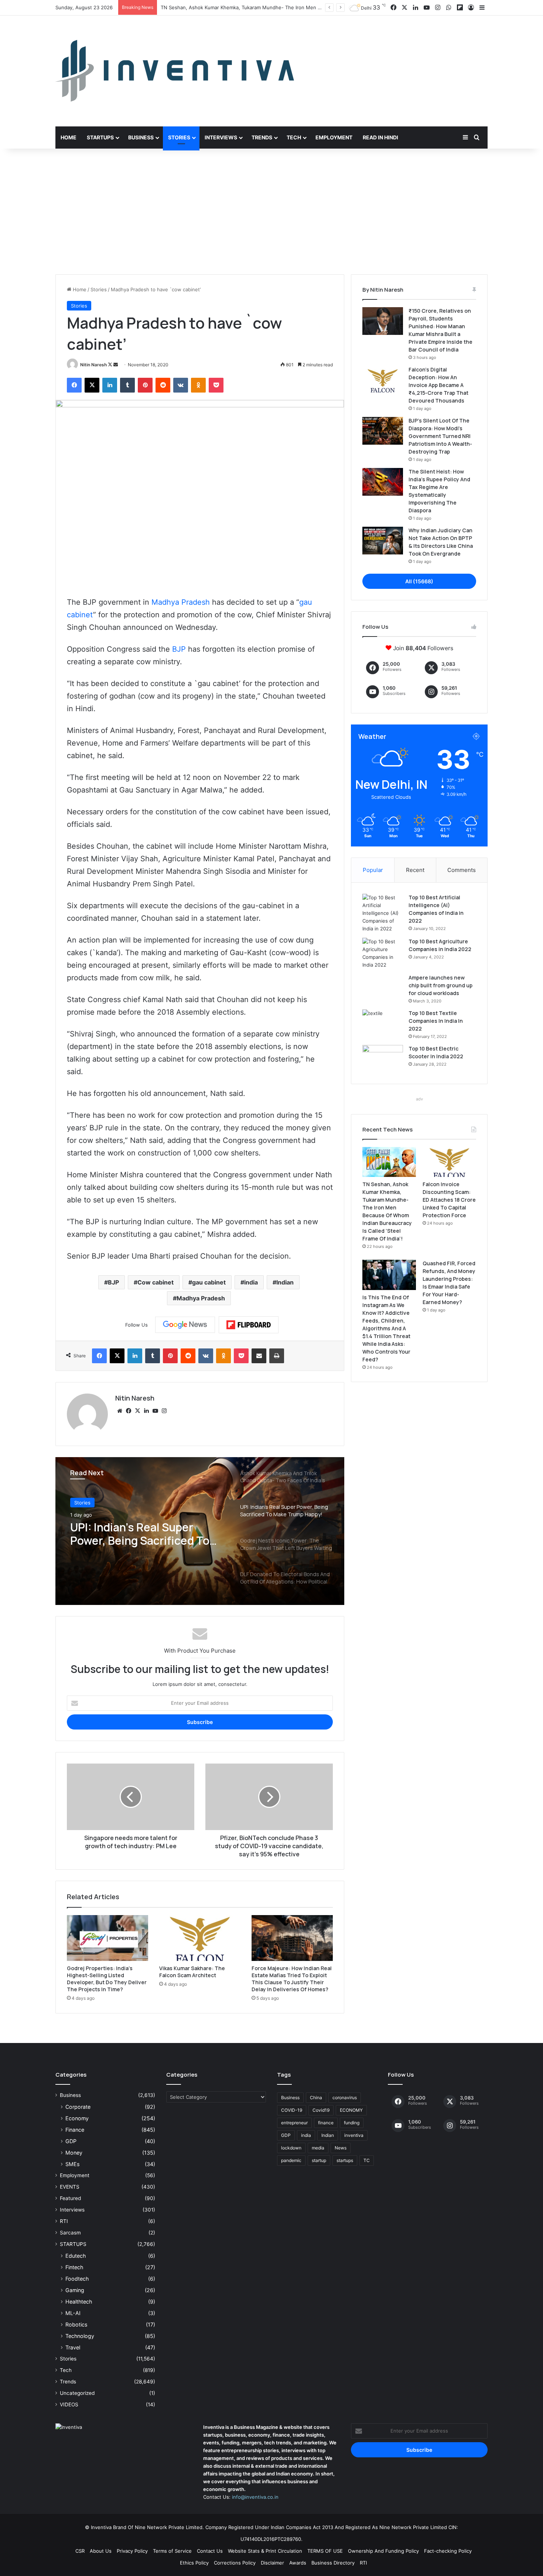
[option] (200, 1531)
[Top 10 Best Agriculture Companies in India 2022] (383, 953)
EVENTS (70, 2187)
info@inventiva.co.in (255, 2497)
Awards (298, 2563)
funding (352, 2123)
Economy (77, 2118)
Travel (73, 2347)
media (318, 2148)
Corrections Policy (235, 2563)
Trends (262, 137)
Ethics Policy (194, 2563)
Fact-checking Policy (448, 2551)
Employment (334, 137)
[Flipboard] (249, 1325)
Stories (179, 137)
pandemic (291, 2160)
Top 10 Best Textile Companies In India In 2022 (436, 1021)
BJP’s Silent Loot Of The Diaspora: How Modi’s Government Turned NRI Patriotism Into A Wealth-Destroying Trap (440, 436)
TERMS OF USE (325, 2551)
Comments (462, 870)
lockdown (291, 2148)
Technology (80, 2336)
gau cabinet (209, 1282)
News (341, 2148)
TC (367, 2160)
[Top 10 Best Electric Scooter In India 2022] (383, 1059)
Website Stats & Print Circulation (265, 2551)
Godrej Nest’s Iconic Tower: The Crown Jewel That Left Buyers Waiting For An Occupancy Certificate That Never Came (143, 1534)
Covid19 (321, 2110)
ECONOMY (351, 2110)
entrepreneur (294, 2123)
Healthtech (79, 2302)
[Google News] (185, 1325)
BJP (179, 649)
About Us (101, 2551)
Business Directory (333, 2563)
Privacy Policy (132, 2551)
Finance (75, 2130)
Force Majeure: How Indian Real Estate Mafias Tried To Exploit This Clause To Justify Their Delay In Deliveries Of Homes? (292, 1979)
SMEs (72, 2164)
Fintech (74, 2267)
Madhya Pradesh (181, 602)
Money (74, 2153)
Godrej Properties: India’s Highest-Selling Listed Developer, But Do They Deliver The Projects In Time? (107, 1979)
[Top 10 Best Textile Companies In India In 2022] (383, 1023)
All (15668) (419, 581)
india (251, 1282)
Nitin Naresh (93, 365)
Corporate (78, 2107)
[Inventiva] (175, 71)
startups (345, 2160)
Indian (285, 1282)
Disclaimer (272, 2563)
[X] (137, 1411)
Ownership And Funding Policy (383, 2551)
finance (326, 2123)
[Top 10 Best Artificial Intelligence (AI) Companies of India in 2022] (383, 913)
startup (319, 2160)
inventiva (354, 2135)
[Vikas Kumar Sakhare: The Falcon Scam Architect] (200, 1938)
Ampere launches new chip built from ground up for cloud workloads (440, 985)
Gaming (75, 2290)
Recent (415, 870)
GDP (71, 2141)
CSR (80, 2551)
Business (141, 137)
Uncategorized (77, 2393)
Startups (100, 137)
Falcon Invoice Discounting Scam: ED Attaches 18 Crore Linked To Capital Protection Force (265, 7)
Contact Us (210, 2551)
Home (69, 137)
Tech (294, 137)
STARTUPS (73, 2244)
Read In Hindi (380, 137)
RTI (64, 2221)
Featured (70, 2198)
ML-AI (73, 2313)
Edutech (76, 2256)
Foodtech (77, 2279)
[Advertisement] (271, 211)
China (316, 2098)
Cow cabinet (156, 1282)
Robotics (76, 2324)
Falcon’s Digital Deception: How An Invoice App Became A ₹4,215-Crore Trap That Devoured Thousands (438, 385)
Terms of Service (172, 2551)
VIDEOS (69, 2404)
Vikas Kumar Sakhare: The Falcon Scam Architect (192, 1972)
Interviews (221, 137)
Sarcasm (70, 2233)
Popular (373, 870)
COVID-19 (292, 2110)
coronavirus (345, 2098)
